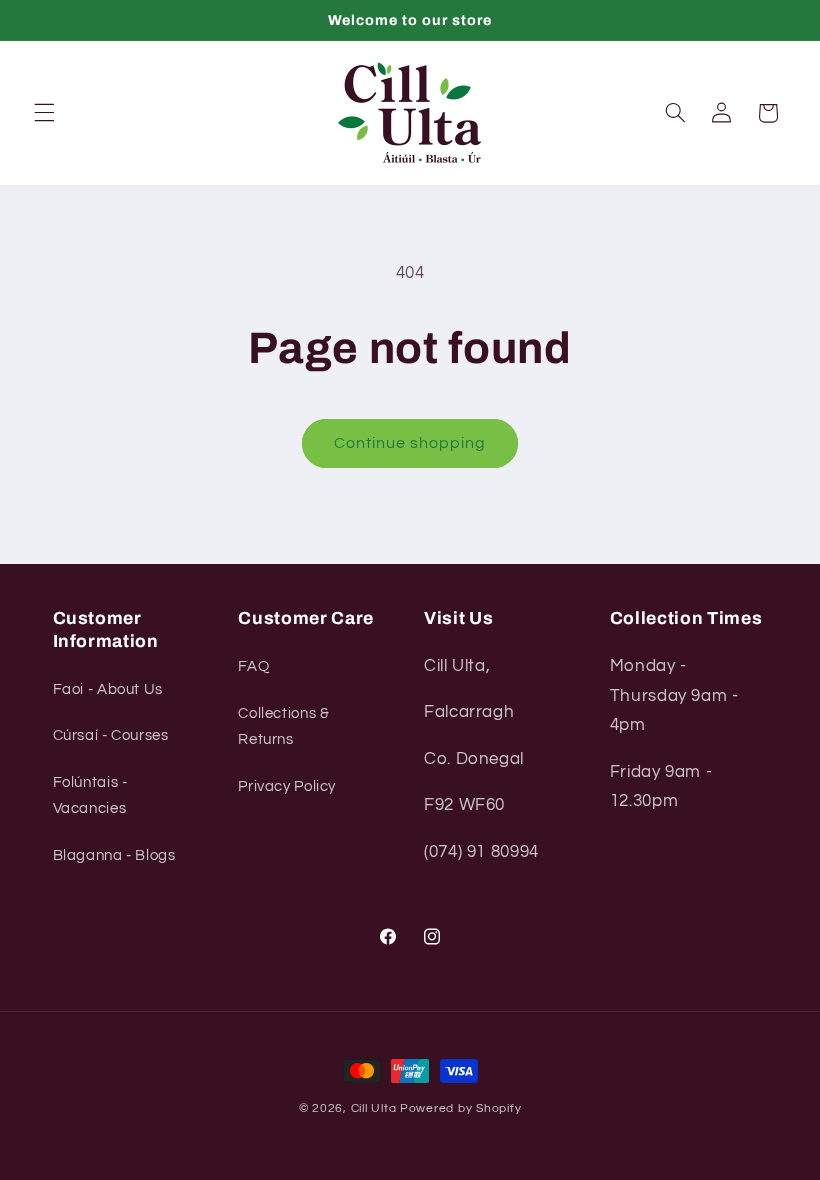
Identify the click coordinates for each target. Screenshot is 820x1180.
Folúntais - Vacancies (90, 795)
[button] (44, 113)
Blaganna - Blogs (114, 855)
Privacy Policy (287, 786)
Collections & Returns (283, 726)
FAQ (253, 666)
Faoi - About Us (108, 689)
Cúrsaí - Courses (111, 735)
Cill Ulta (374, 1108)
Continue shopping (410, 443)
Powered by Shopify (460, 1108)
